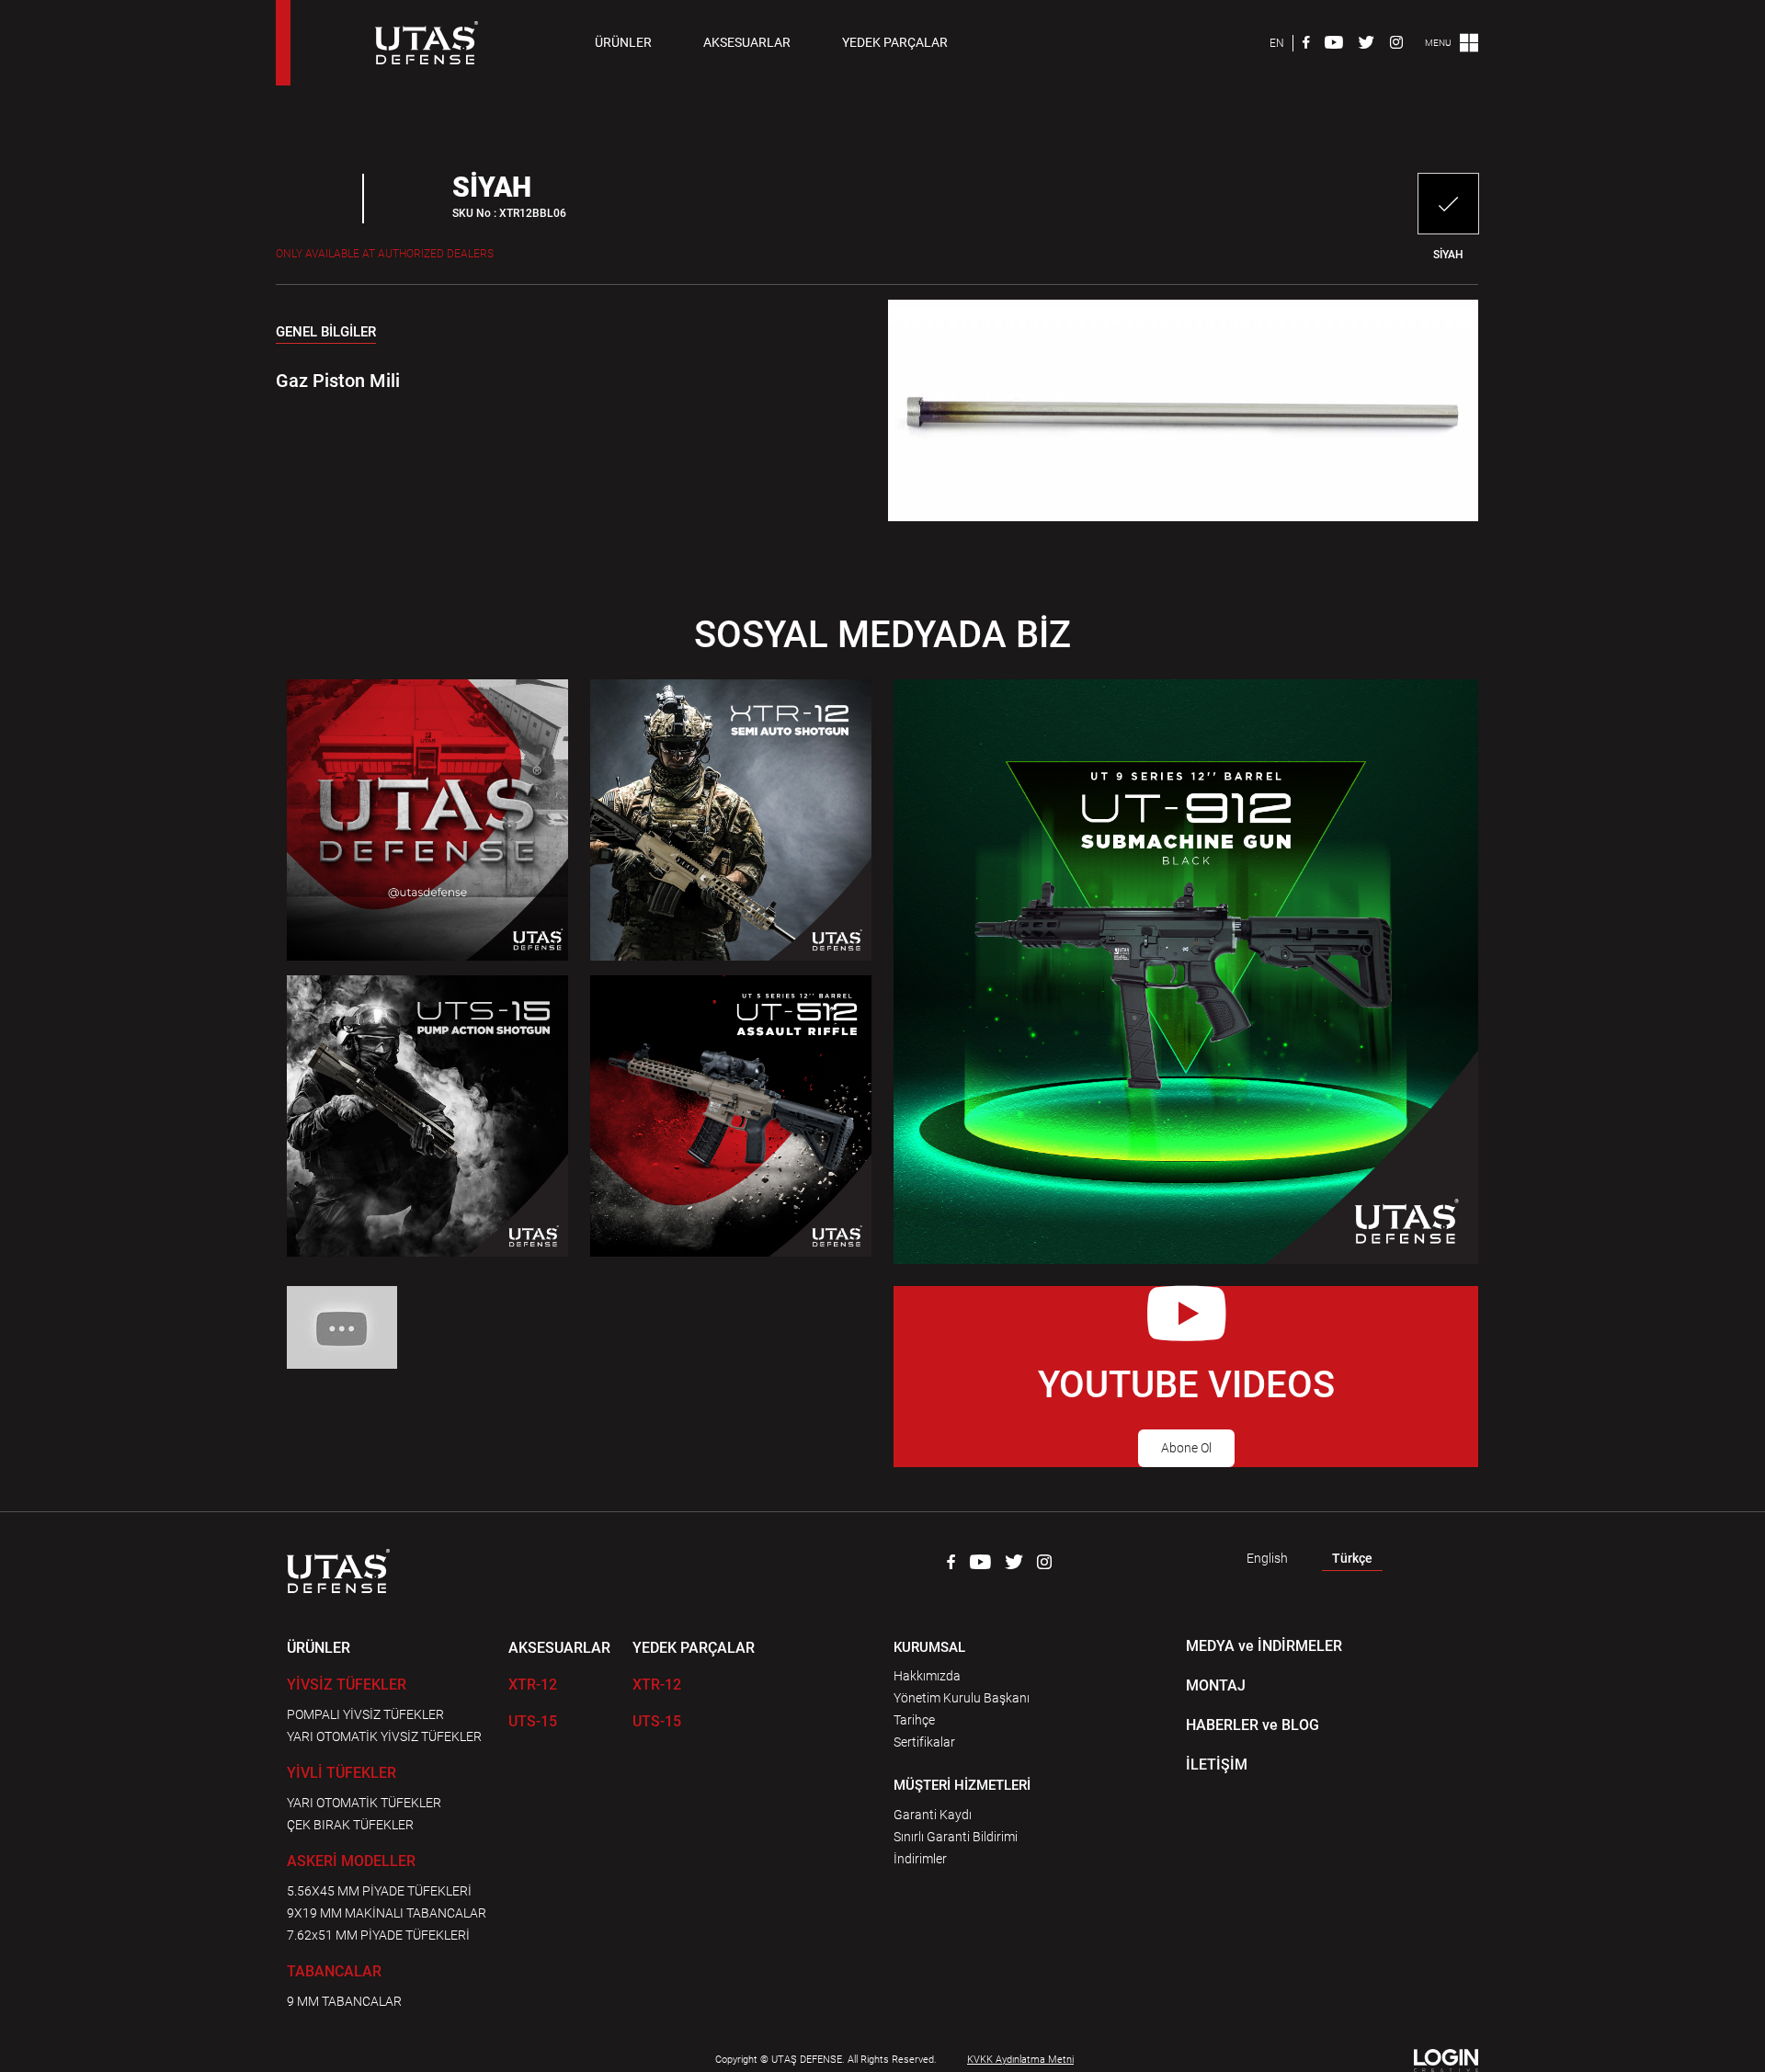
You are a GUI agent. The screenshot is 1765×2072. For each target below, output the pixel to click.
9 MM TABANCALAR (344, 2001)
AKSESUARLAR (747, 42)
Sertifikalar (924, 1742)
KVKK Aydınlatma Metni (1020, 2060)
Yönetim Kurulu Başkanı (962, 1698)
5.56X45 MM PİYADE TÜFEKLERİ (379, 1891)
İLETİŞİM (1217, 1765)
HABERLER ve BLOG (1253, 1725)
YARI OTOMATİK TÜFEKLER (364, 1803)
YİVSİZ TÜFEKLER (347, 1685)
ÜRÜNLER (623, 42)
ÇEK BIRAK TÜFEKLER (350, 1825)
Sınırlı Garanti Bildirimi (956, 1837)
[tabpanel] (554, 370)
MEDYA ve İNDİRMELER (1264, 1646)
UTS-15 (533, 1721)
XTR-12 (533, 1685)
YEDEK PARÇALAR (895, 42)
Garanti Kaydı (933, 1815)
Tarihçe (914, 1720)
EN (1277, 43)
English (1267, 1558)
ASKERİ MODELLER (351, 1861)
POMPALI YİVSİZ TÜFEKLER (365, 1714)
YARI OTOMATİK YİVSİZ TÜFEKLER (384, 1736)
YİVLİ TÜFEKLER (342, 1773)
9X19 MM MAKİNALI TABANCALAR (387, 1913)
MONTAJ (1216, 1685)
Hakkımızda (927, 1676)
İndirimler (920, 1859)
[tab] (326, 336)
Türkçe (1352, 1558)
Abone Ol (1186, 1448)
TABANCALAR (334, 1971)
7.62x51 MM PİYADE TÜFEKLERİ (378, 1935)
